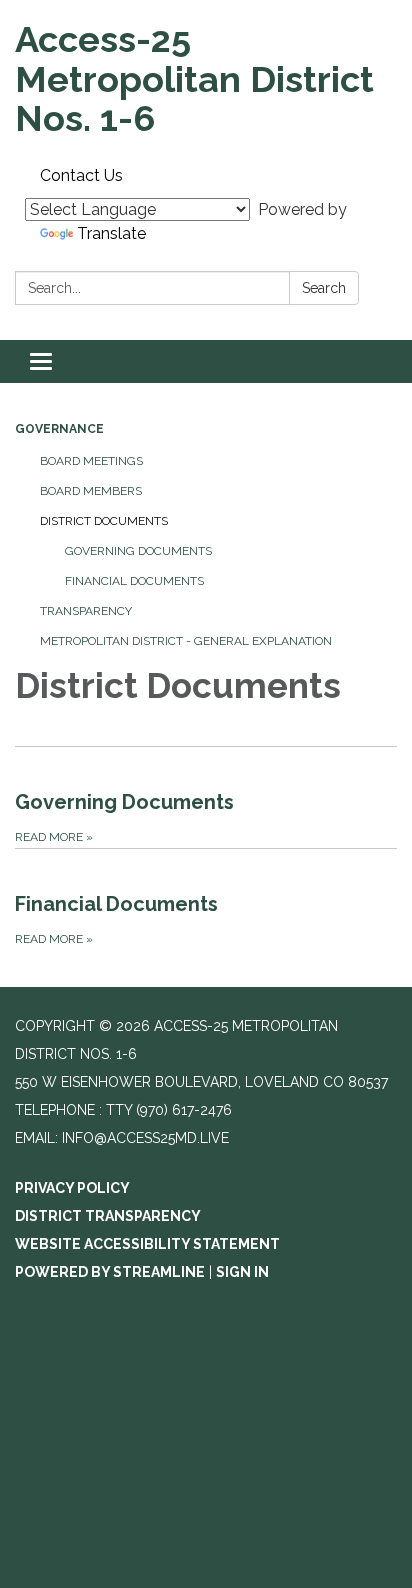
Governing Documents (138, 551)
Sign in (242, 1272)
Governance (59, 429)
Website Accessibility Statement (147, 1244)
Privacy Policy (72, 1188)
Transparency (86, 611)
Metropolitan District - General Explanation (186, 641)
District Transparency (108, 1216)
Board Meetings (91, 461)
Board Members (91, 491)
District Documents (104, 521)
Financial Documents (134, 581)
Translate (111, 233)
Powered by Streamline (110, 1272)
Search (324, 288)
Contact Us (81, 175)
